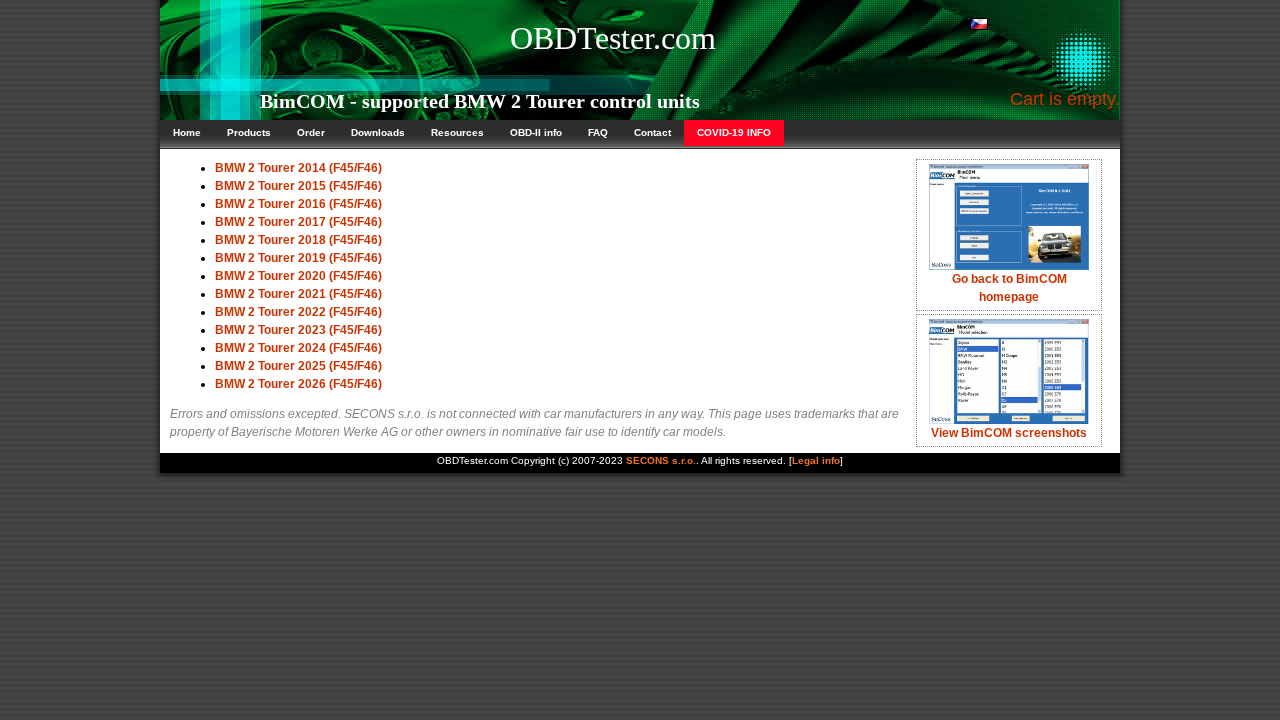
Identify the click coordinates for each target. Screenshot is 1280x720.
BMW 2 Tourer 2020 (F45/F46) (298, 276)
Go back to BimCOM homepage (1009, 288)
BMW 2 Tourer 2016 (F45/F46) (298, 204)
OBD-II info (536, 132)
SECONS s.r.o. (661, 460)
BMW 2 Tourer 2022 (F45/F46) (298, 312)
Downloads (378, 132)
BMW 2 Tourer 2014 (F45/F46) (298, 168)
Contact (652, 132)
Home (187, 132)
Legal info (816, 460)
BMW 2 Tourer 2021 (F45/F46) (298, 294)
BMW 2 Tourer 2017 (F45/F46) (298, 222)
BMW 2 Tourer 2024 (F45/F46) (298, 348)
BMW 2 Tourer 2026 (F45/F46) (298, 384)
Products (249, 132)
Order (311, 132)
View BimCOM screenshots (1009, 433)
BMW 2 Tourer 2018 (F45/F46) (298, 240)
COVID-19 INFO (734, 132)
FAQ (598, 132)
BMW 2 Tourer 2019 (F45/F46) (298, 258)
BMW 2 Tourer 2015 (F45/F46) (298, 186)
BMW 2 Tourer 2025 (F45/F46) (298, 366)
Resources (457, 132)
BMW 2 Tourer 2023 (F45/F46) (298, 330)
